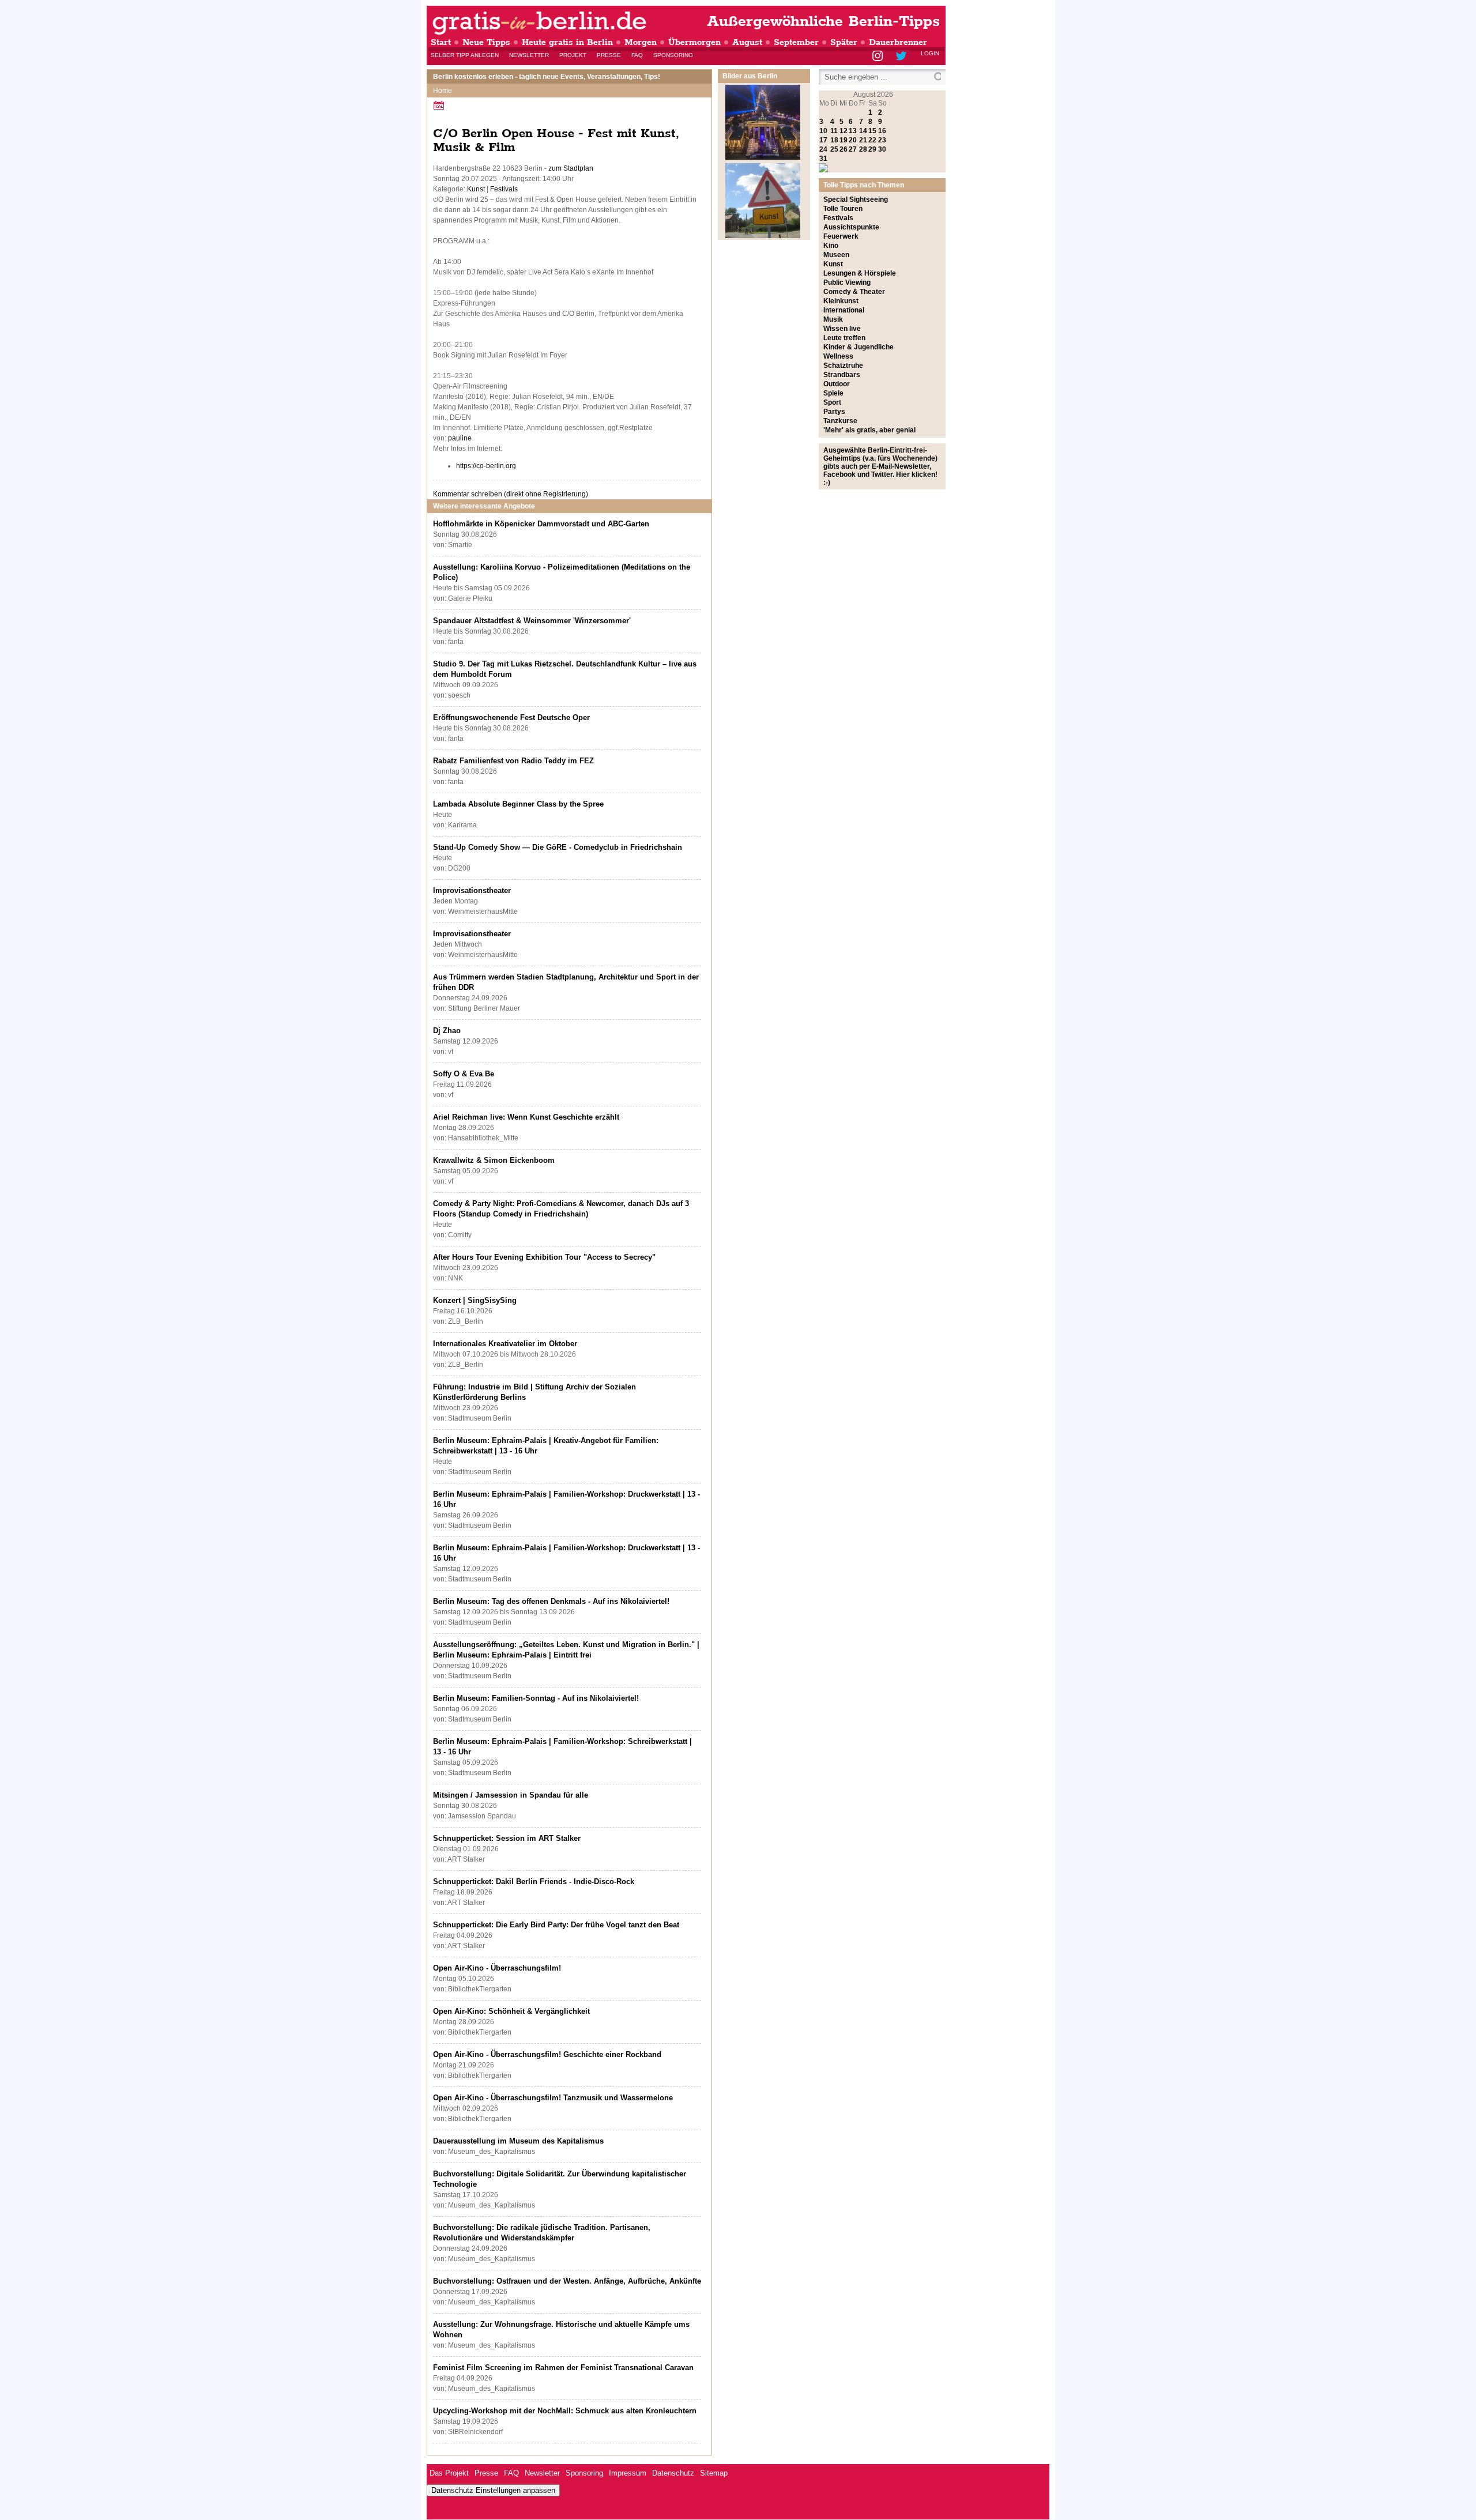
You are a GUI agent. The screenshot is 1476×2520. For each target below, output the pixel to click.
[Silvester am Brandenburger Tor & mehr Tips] (763, 157)
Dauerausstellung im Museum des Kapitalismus (518, 2141)
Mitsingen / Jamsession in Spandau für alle (511, 1795)
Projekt (573, 55)
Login (930, 53)
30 (882, 149)
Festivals (504, 189)
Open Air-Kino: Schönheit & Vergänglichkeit (511, 2011)
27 (853, 149)
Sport (832, 402)
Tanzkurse (840, 421)
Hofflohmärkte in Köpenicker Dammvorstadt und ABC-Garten (541, 524)
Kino (831, 246)
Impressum (628, 2473)
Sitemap (714, 2473)
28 (863, 149)
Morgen (641, 42)
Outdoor (837, 384)
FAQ (637, 55)
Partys (834, 412)
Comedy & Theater (854, 292)
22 (872, 140)
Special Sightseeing (856, 199)
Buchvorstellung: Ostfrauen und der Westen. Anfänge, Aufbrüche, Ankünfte (567, 2281)
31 (823, 159)
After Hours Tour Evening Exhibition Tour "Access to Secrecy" (544, 1257)
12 (844, 131)
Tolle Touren (843, 209)
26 (844, 149)
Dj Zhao (447, 1031)
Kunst (476, 189)
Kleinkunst (841, 301)
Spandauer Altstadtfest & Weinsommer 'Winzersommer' (532, 621)
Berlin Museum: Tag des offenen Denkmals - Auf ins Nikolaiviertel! (551, 1601)
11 (834, 131)
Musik (833, 319)
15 (872, 131)
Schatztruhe (843, 366)
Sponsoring (673, 55)
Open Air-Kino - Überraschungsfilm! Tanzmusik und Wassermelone (553, 2098)
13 (853, 131)
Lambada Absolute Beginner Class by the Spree (518, 804)
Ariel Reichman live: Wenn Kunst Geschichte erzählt (526, 1117)
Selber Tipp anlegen (465, 55)
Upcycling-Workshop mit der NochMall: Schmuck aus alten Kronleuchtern (565, 2411)
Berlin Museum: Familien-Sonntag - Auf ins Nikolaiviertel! (536, 1698)
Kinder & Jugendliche (859, 347)
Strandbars (842, 375)
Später (844, 42)
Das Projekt (449, 2473)
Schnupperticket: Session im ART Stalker (507, 1838)
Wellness (838, 356)
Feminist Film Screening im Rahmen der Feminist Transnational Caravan (563, 2368)
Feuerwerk (841, 236)
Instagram (878, 57)
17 (823, 140)
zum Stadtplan (571, 168)
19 (844, 140)
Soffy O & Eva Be (464, 1074)
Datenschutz (673, 2473)
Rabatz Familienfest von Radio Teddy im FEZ (513, 761)
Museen (836, 255)
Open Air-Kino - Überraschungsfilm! (497, 1968)
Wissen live (842, 329)
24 (823, 149)
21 (863, 140)
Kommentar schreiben (511, 494)
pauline (460, 438)
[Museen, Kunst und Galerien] (763, 236)
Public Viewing (847, 282)
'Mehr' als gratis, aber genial (869, 430)
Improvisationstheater (472, 890)
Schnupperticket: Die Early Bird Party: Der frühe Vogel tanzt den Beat (556, 1925)
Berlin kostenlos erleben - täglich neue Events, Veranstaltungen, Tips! (547, 77)
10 (823, 131)
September (796, 42)
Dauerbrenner (898, 42)
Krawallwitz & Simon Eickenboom (494, 1160)
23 (882, 140)
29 (872, 149)
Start (441, 42)
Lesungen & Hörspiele (860, 273)
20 (853, 140)
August (747, 42)
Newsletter (529, 55)
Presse (609, 55)
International (844, 310)
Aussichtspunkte (851, 227)
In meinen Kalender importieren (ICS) (440, 105)
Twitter (903, 57)
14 (863, 131)
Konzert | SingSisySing (475, 1300)
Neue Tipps (486, 42)
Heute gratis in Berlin (567, 42)
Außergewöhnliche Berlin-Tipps (823, 22)
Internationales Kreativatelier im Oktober (505, 1344)
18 (834, 140)
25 (834, 149)
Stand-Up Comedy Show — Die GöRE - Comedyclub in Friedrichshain (558, 847)
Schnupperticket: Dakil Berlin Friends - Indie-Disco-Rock (534, 1881)
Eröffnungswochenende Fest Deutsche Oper (511, 717)
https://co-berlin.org (486, 466)
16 (882, 131)
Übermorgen (694, 42)
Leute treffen (844, 338)
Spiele (833, 393)
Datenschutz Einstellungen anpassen (493, 2490)
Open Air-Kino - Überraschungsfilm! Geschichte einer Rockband (547, 2054)
